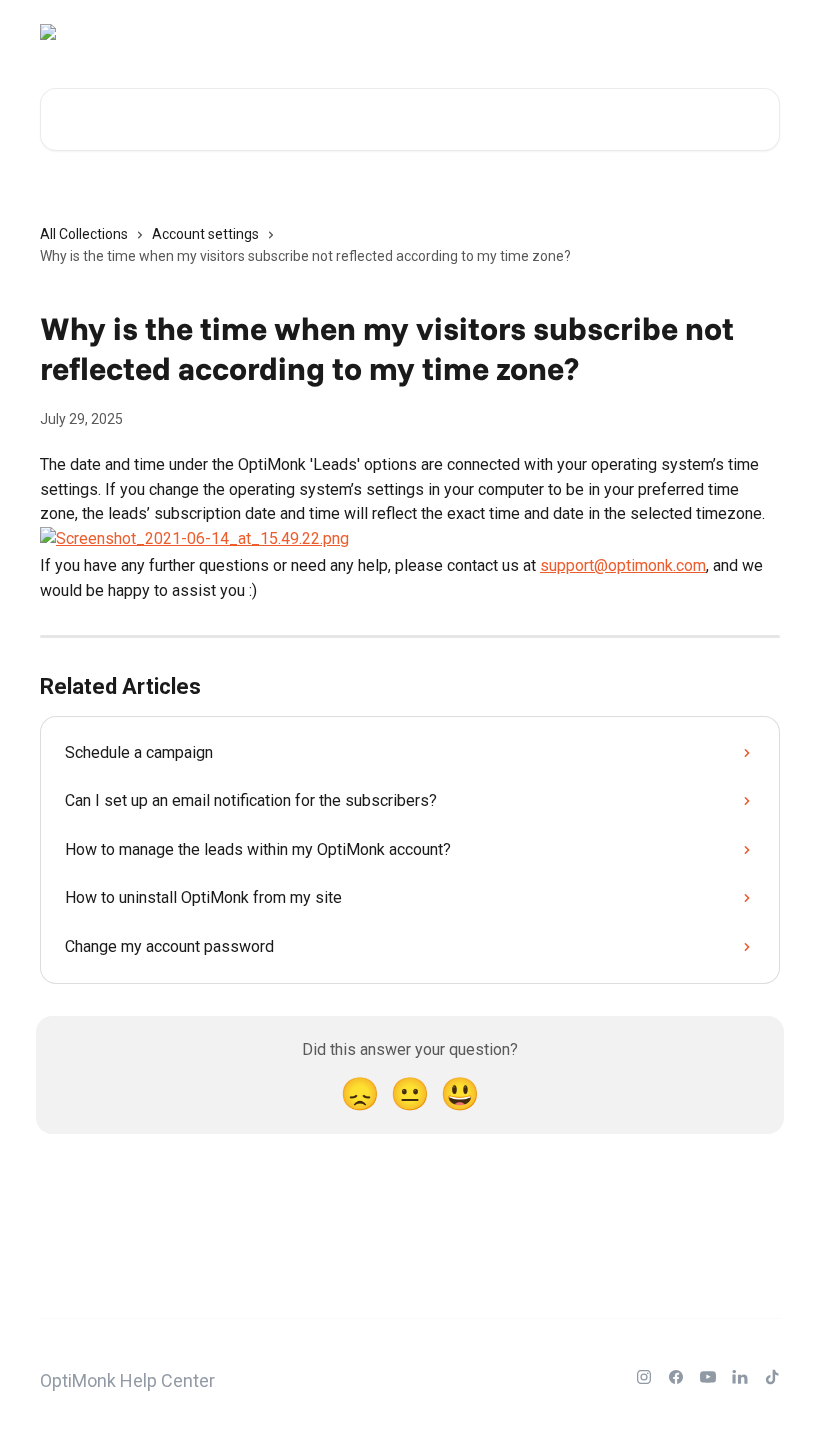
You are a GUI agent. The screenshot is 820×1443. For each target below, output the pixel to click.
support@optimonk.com (623, 565)
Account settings (205, 234)
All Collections (84, 234)
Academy (636, 32)
